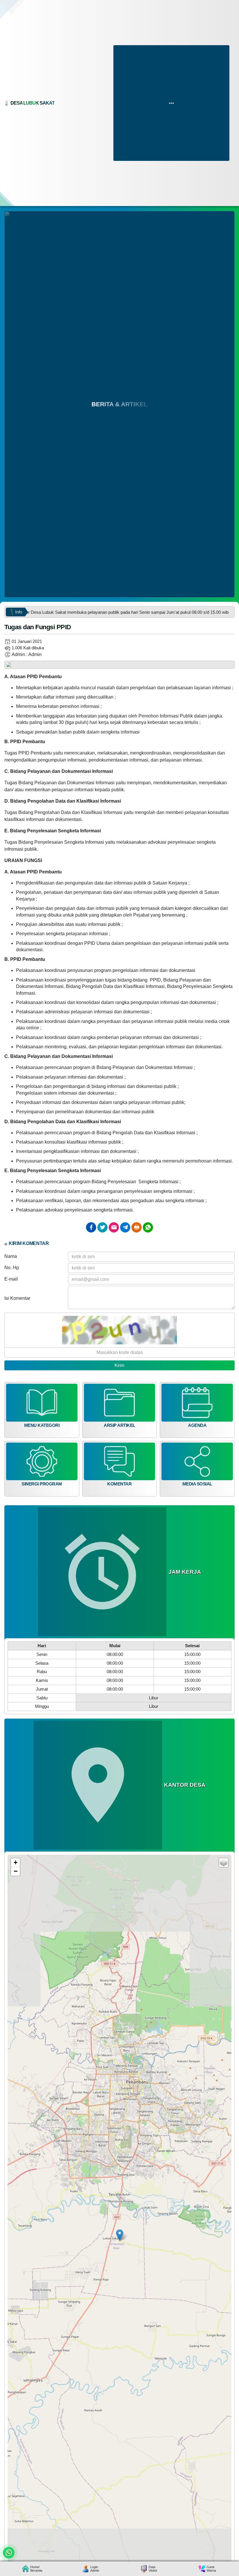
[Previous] (13, 667)
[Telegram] (125, 1227)
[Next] (226, 667)
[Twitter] (102, 1227)
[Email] (114, 1227)
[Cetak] (137, 1227)
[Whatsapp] (148, 1227)
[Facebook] (91, 1227)
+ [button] (16, 1862)
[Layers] (224, 1863)
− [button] (16, 1871)
